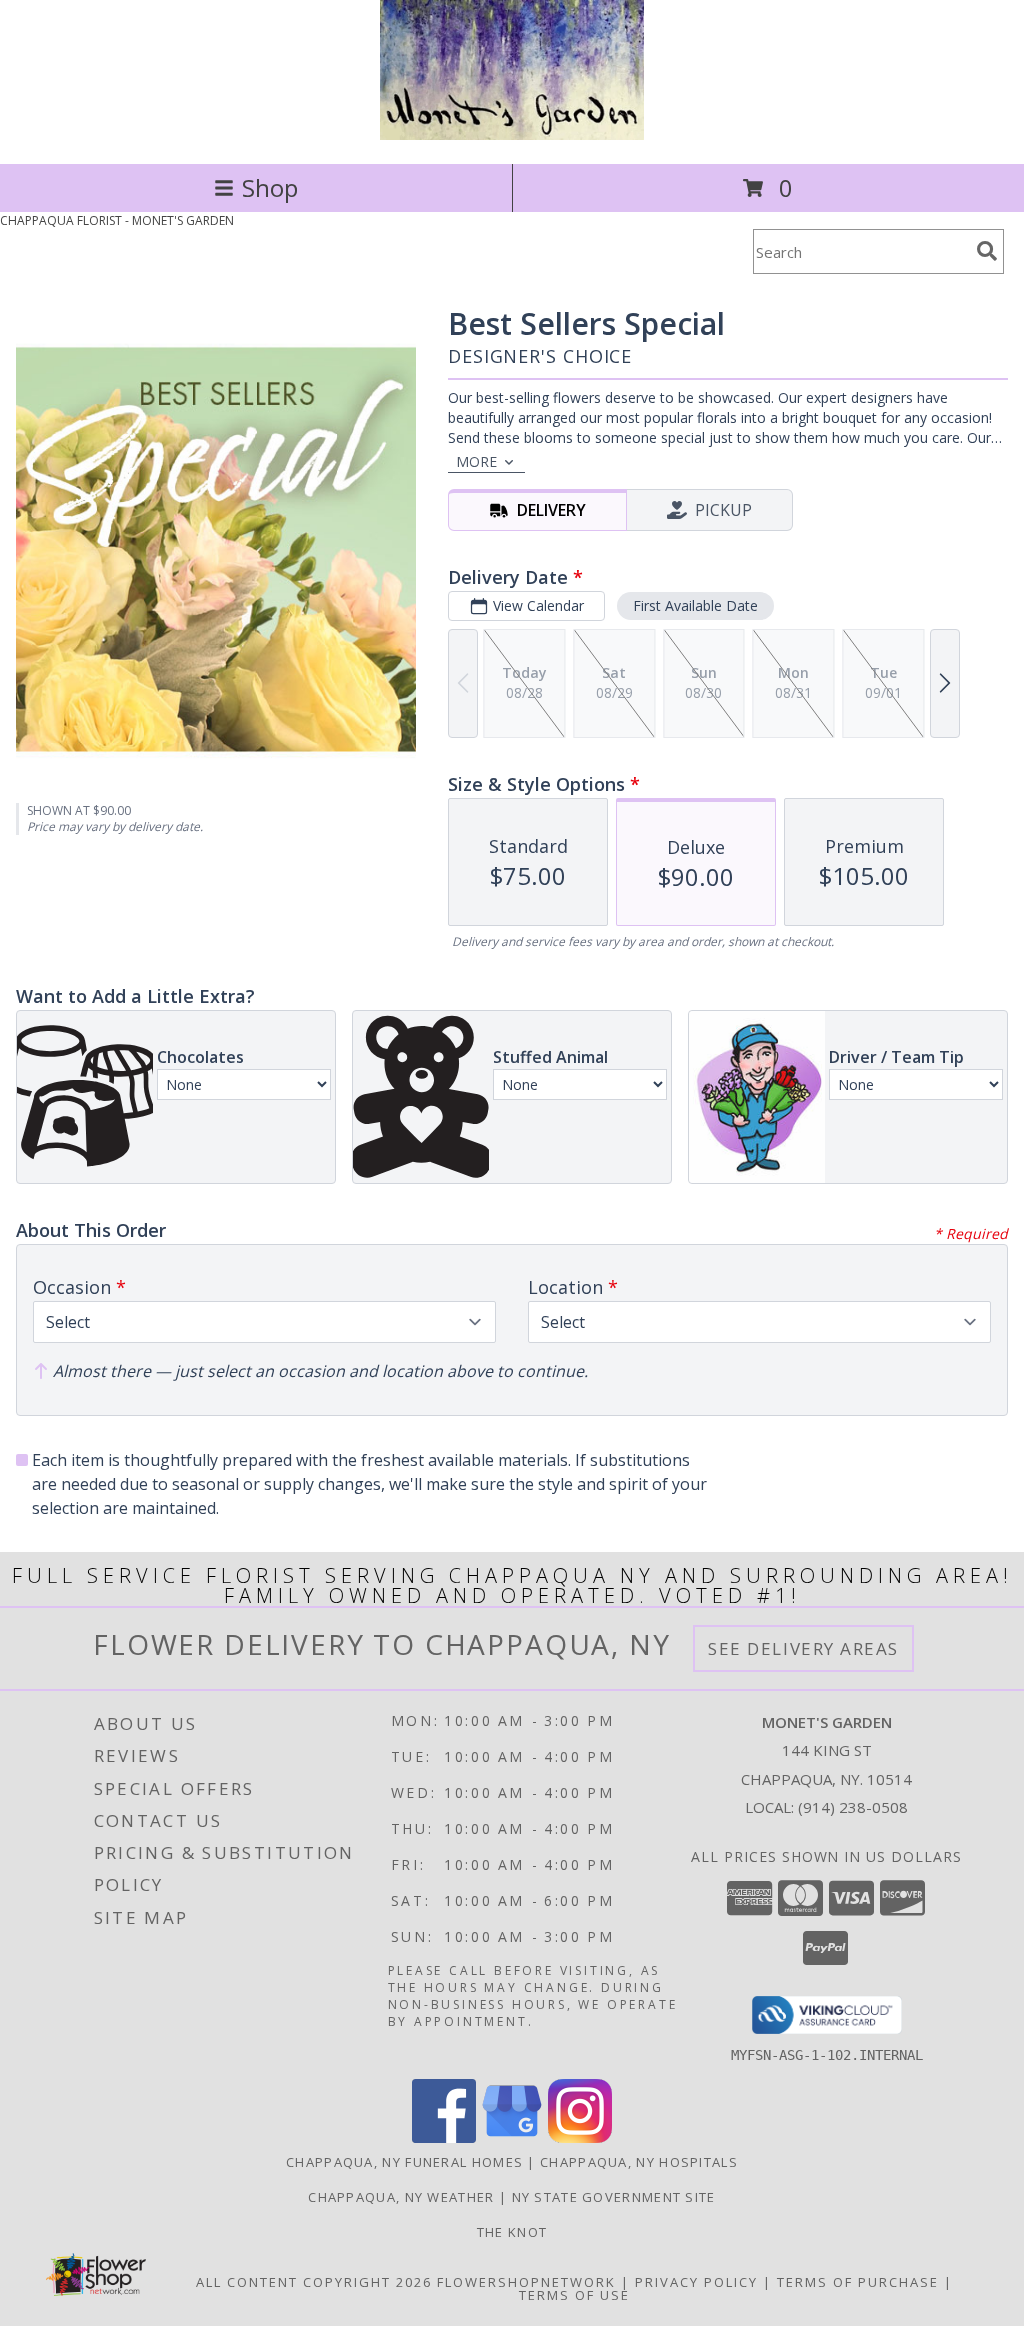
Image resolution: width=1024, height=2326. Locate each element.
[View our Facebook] (444, 2137)
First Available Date (695, 605)
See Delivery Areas (803, 1648)
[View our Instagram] (580, 2137)
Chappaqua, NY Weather (401, 2197)
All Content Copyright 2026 (314, 2282)
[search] (987, 251)
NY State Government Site (614, 2197)
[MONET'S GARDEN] (512, 134)
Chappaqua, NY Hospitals (639, 2162)
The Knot (512, 2232)
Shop (270, 187)
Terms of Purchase (858, 2282)
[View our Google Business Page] (512, 2137)
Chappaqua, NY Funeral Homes (404, 2162)
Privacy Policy (696, 2282)
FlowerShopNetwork (526, 2282)
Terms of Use (574, 2295)
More (476, 461)
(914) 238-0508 (853, 1807)
